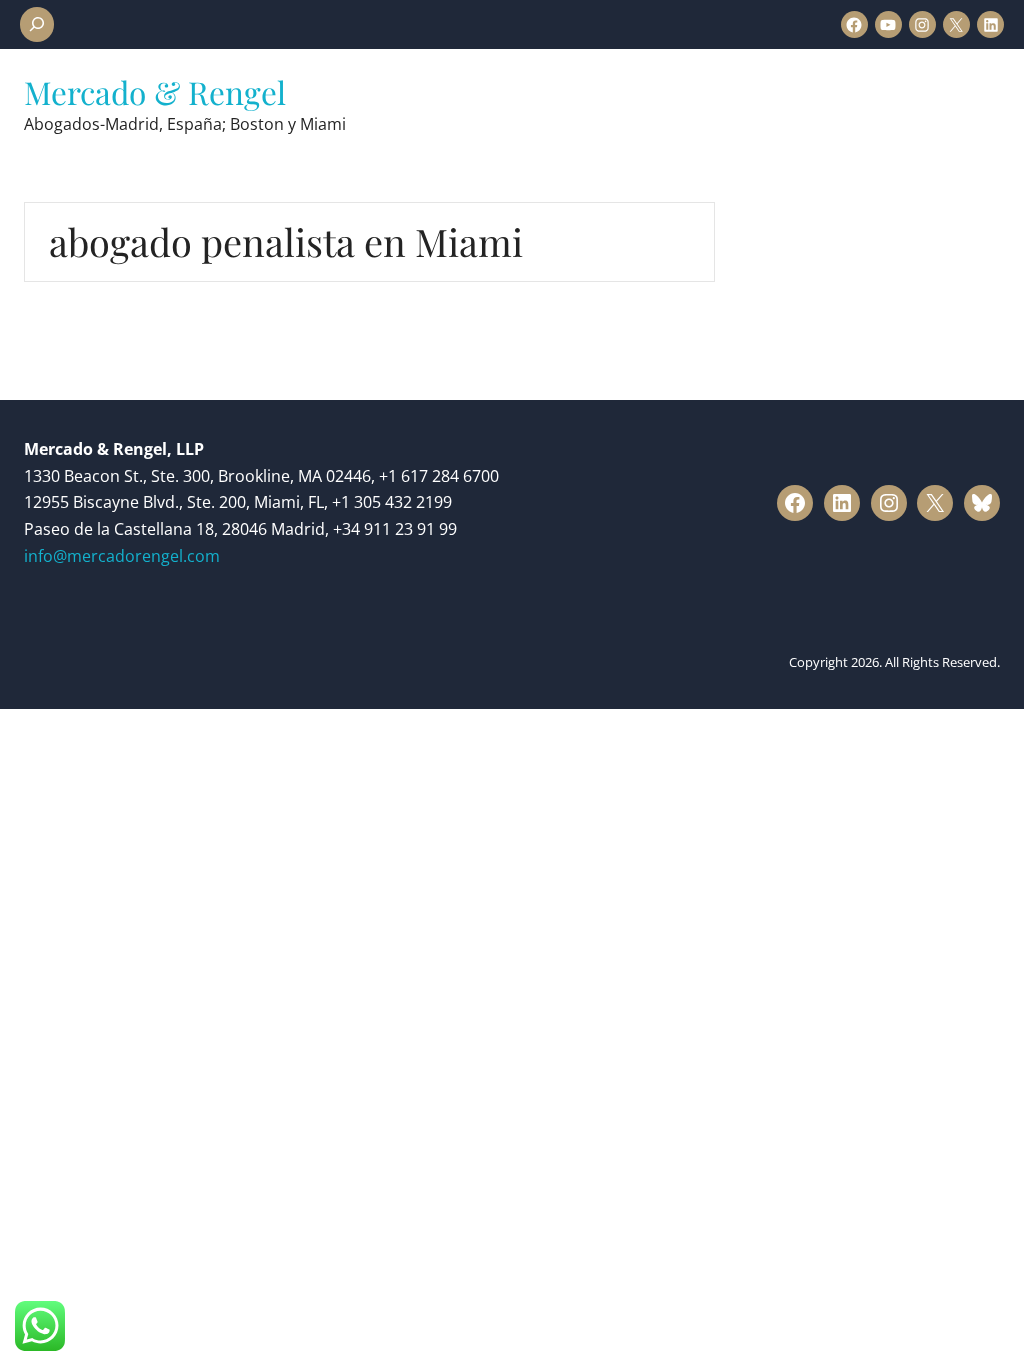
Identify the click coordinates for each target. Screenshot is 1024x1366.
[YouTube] (888, 24)
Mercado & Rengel (155, 92)
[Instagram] (922, 24)
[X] (956, 24)
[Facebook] (854, 24)
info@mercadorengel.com (122, 556)
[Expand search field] (37, 24)
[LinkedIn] (990, 24)
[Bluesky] (982, 503)
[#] (795, 503)
